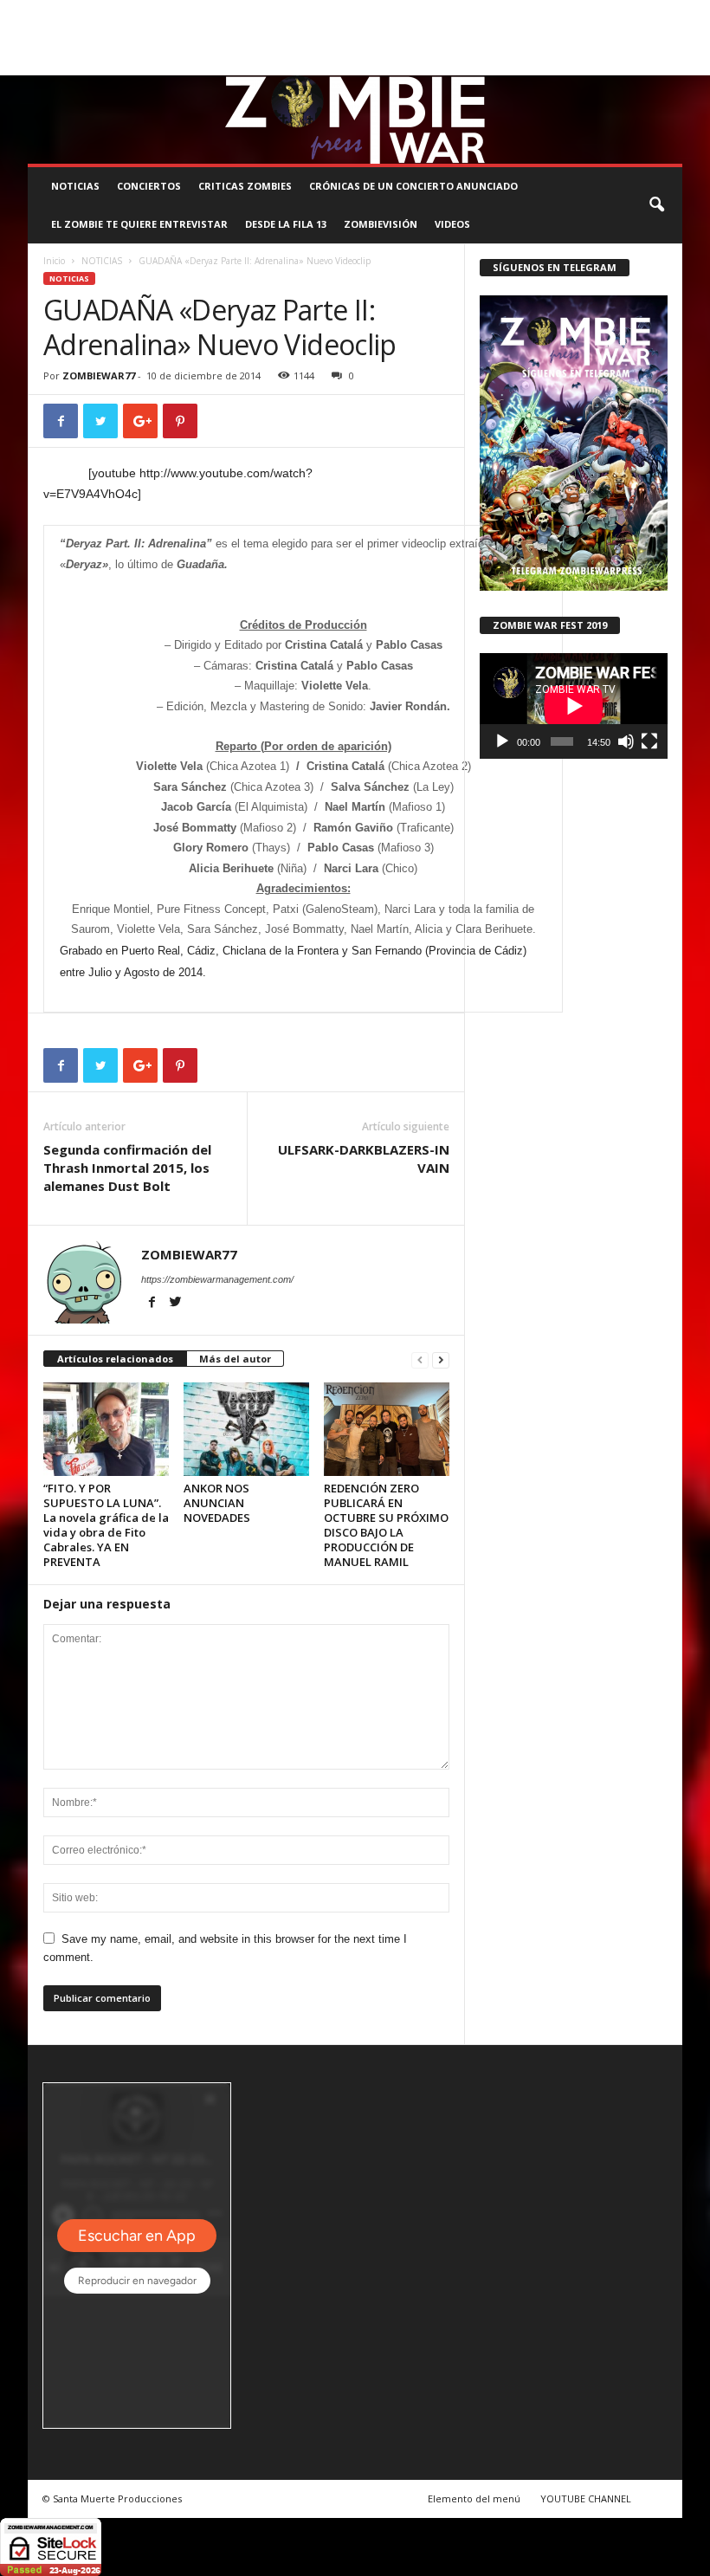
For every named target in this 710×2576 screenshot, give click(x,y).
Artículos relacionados (115, 1359)
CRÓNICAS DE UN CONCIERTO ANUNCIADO (413, 186)
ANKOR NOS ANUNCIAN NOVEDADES (217, 1503)
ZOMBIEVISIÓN (381, 224)
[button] (656, 205)
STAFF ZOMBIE (568, 12)
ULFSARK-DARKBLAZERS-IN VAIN (364, 1159)
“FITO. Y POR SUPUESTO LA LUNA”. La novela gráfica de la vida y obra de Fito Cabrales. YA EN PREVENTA (106, 1525)
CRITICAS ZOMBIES (245, 186)
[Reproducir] (502, 741)
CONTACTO (641, 12)
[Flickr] (616, 63)
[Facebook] (589, 63)
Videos (452, 224)
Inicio (54, 261)
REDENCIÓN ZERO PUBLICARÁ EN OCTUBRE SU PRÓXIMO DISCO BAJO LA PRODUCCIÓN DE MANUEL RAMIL (386, 1525)
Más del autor (235, 1359)
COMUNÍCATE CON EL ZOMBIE (453, 12)
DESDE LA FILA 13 (286, 224)
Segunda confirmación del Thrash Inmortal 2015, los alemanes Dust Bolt (127, 1168)
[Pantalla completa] (649, 741)
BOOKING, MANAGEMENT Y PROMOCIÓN (119, 12)
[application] (574, 706)
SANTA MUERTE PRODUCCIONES (298, 12)
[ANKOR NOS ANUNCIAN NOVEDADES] (246, 1429)
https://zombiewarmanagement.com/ (217, 1279)
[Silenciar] (626, 741)
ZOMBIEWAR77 (99, 375)
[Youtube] (669, 63)
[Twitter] (642, 63)
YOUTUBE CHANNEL (586, 2498)
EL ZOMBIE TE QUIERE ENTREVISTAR (139, 224)
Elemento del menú (474, 2498)
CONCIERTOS (149, 186)
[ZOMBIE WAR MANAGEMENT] (355, 120)
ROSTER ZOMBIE (65, 37)
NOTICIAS (75, 186)
